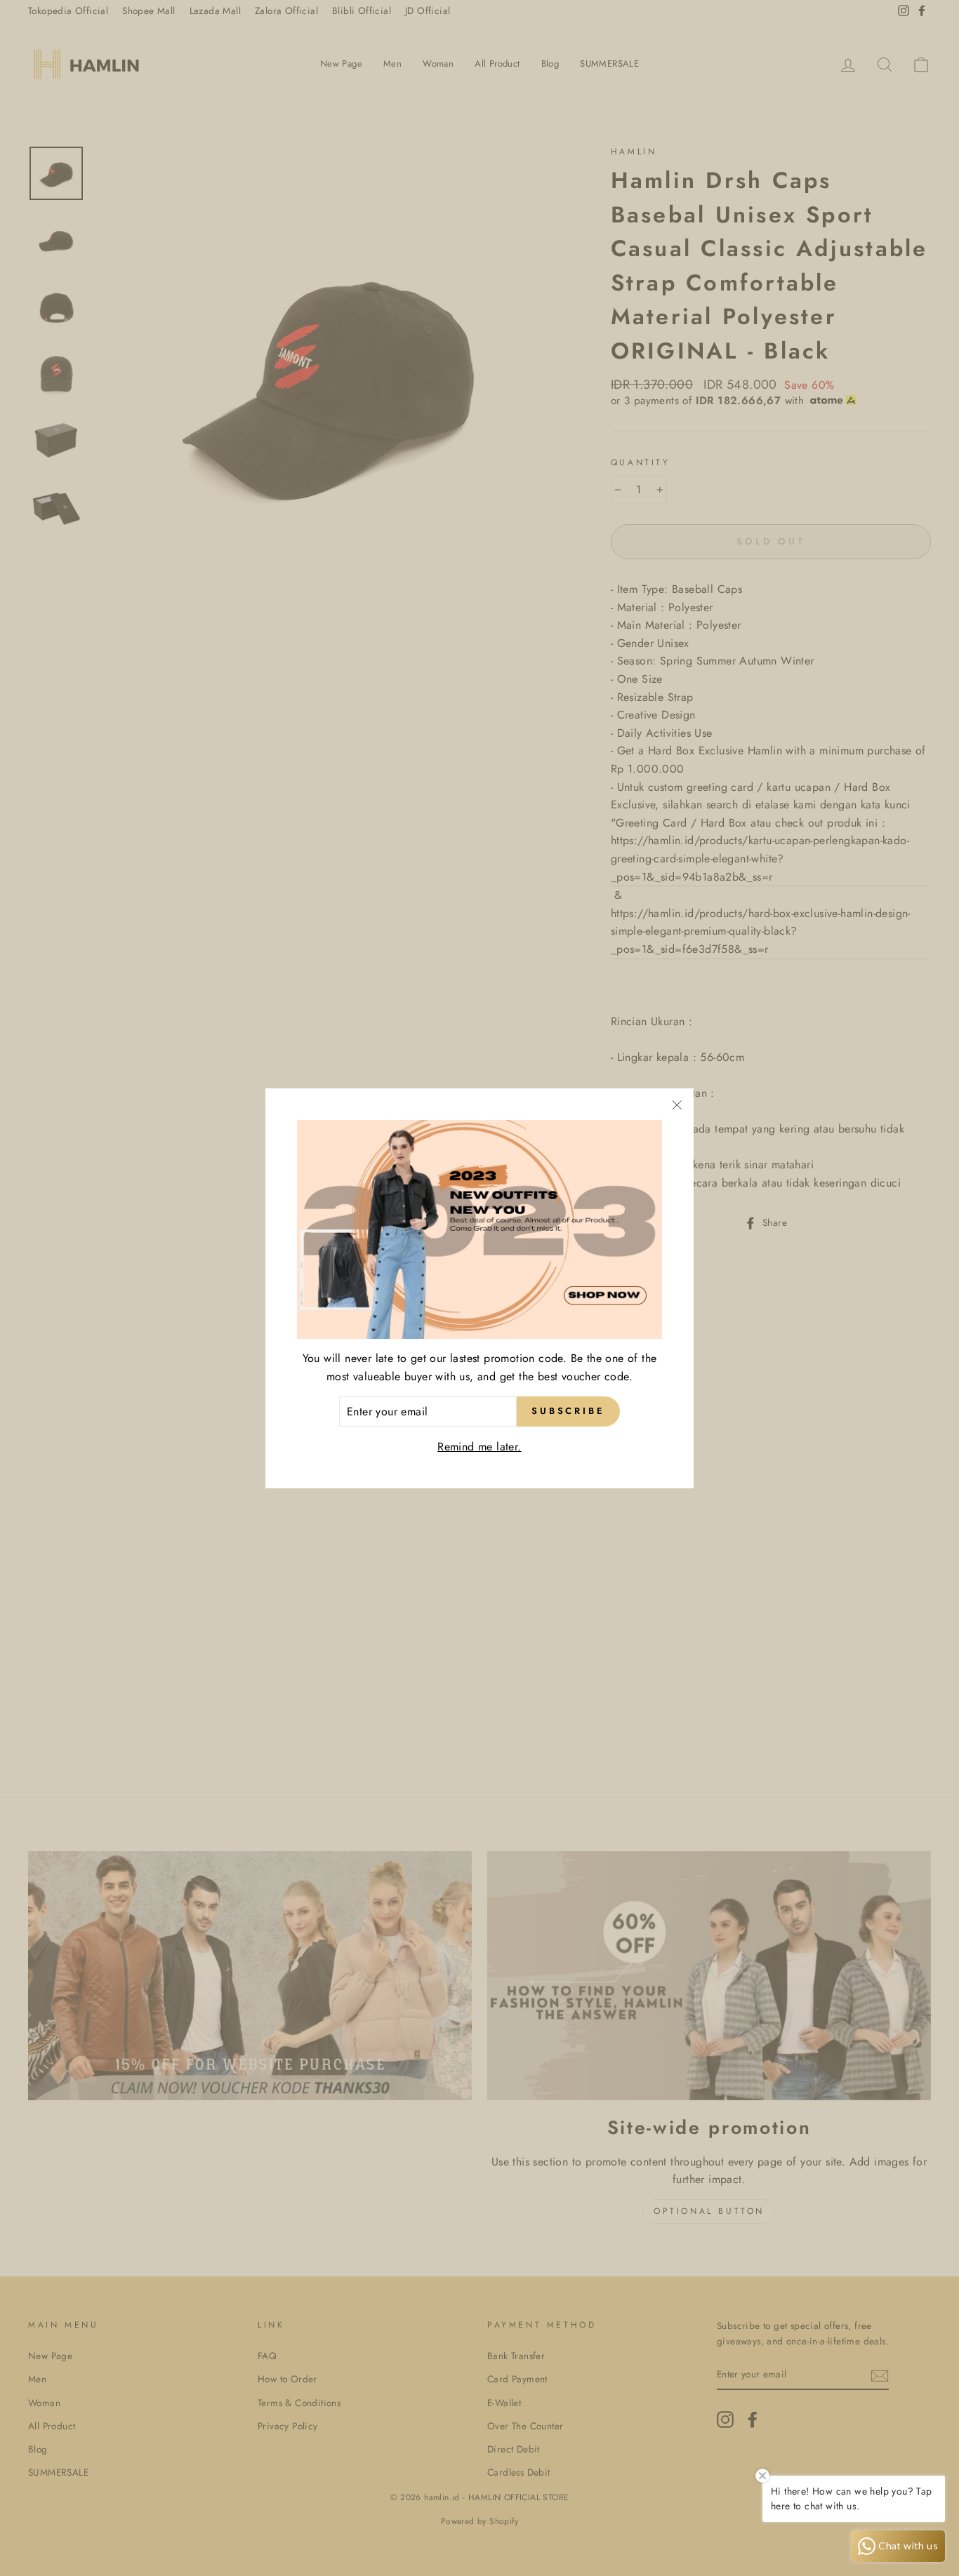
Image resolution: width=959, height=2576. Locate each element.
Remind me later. (479, 1447)
